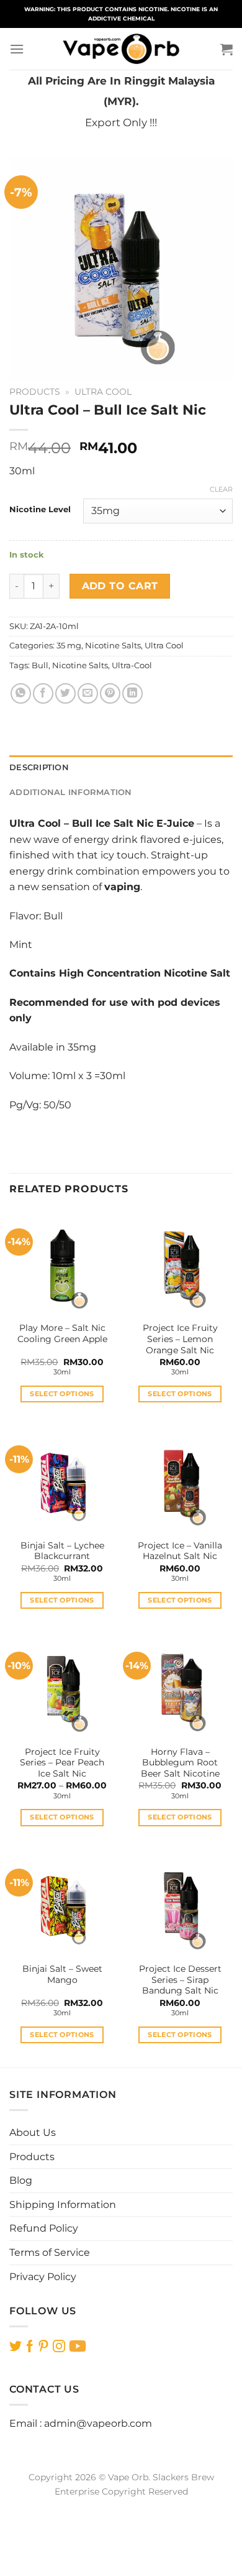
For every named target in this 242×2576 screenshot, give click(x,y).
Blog (21, 2180)
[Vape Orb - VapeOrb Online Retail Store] (121, 49)
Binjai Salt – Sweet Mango (62, 1974)
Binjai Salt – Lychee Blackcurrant (62, 1551)
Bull (40, 665)
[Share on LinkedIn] (132, 693)
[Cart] (226, 49)
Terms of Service (50, 2252)
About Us (33, 2132)
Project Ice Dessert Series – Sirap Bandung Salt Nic (180, 1980)
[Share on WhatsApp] (21, 693)
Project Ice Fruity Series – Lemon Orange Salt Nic (180, 1339)
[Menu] (17, 49)
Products (35, 392)
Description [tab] (39, 767)
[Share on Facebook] (43, 693)
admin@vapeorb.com (98, 2423)
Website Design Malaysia (121, 2506)
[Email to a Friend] (88, 693)
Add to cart (120, 586)
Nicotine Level (40, 510)
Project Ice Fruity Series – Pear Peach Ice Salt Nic (62, 1763)
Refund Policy (44, 2228)
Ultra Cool (103, 392)
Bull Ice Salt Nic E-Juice (133, 823)
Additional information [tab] (71, 792)
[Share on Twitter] (65, 693)
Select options (62, 1394)
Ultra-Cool (132, 665)
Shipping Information (63, 2205)
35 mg (69, 646)
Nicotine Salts (113, 646)
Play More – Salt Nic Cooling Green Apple (62, 1333)
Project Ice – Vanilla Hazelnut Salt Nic (180, 1551)
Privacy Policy (43, 2277)
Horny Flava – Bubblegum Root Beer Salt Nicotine (180, 1763)
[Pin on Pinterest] (110, 693)
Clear (221, 489)
